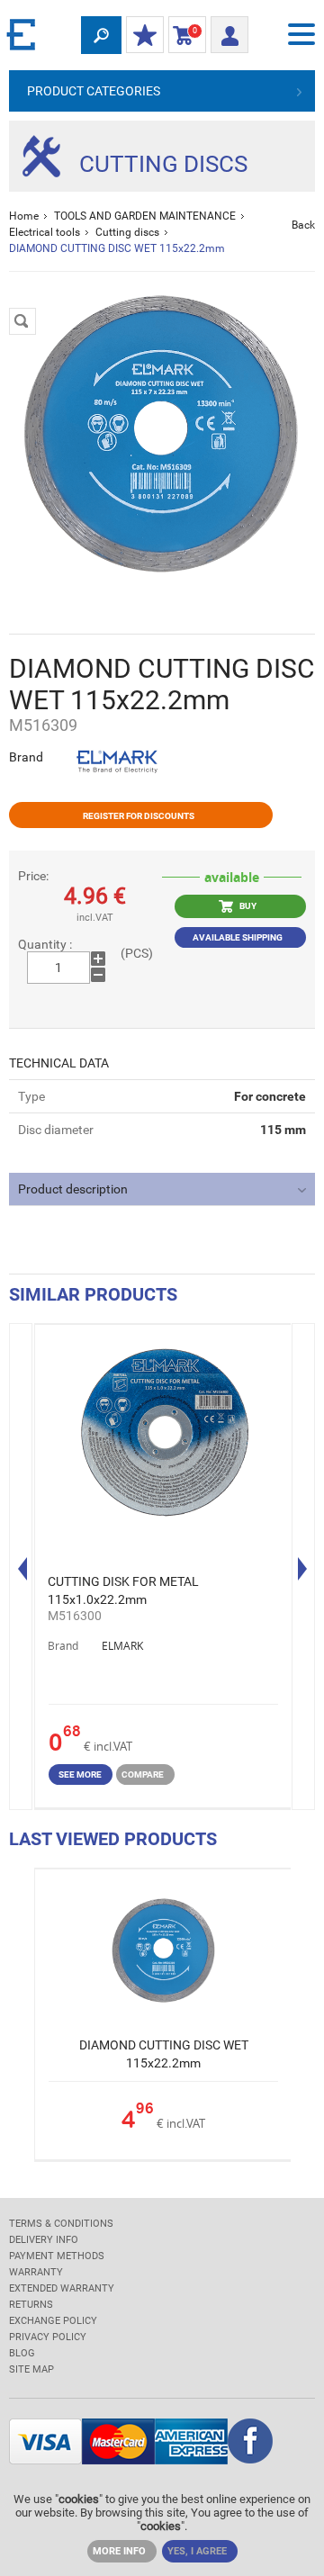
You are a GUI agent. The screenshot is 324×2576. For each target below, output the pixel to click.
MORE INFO (119, 2551)
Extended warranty (62, 2288)
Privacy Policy (48, 2337)
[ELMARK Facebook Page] (250, 2443)
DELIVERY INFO (44, 2240)
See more (80, 1774)
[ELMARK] (22, 34)
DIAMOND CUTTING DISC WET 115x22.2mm (164, 2054)
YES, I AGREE (197, 2551)
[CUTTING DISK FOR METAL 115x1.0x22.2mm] (163, 1435)
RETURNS (31, 2305)
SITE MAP (31, 2369)
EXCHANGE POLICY (53, 2321)
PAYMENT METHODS (57, 2256)
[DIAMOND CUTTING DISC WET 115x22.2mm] (162, 434)
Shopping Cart (183, 35)
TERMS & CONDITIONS (61, 2224)
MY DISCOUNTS (145, 36)
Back (303, 225)
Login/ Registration (229, 30)
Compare (143, 1774)
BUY (247, 905)
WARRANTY (36, 2272)
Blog (22, 2353)
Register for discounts (139, 816)
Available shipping (238, 937)
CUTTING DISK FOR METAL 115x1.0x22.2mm (123, 1590)
